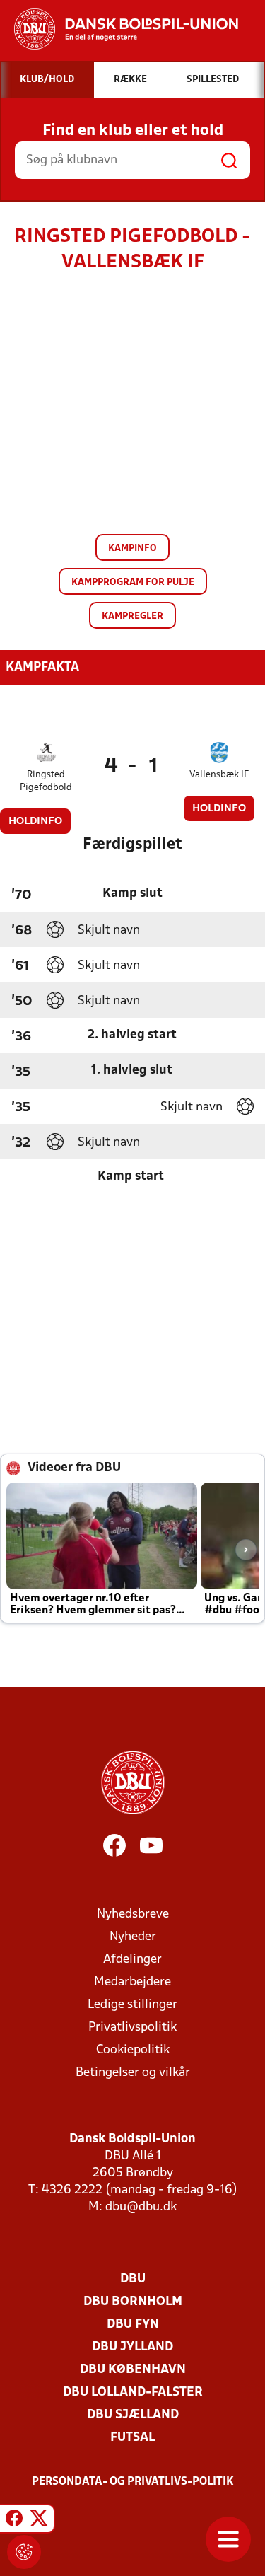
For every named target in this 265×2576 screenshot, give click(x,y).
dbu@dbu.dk (141, 2207)
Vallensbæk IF (219, 775)
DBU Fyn (133, 2325)
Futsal (132, 2438)
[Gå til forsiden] (119, 29)
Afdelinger (132, 1960)
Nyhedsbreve (133, 1914)
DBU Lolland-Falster (133, 2392)
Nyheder (133, 1937)
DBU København (133, 2370)
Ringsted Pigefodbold (46, 781)
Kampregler (132, 616)
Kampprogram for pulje (133, 582)
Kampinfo (132, 549)
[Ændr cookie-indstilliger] (24, 2552)
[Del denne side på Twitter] (39, 2521)
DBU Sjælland (133, 2415)
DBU (133, 2279)
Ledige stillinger (132, 2005)
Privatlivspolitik (132, 2027)
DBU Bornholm (133, 2302)
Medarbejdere (132, 1982)
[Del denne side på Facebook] (14, 2521)
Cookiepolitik (133, 2050)
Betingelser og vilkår (133, 2073)
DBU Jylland (132, 2347)
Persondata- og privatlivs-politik (133, 2482)
